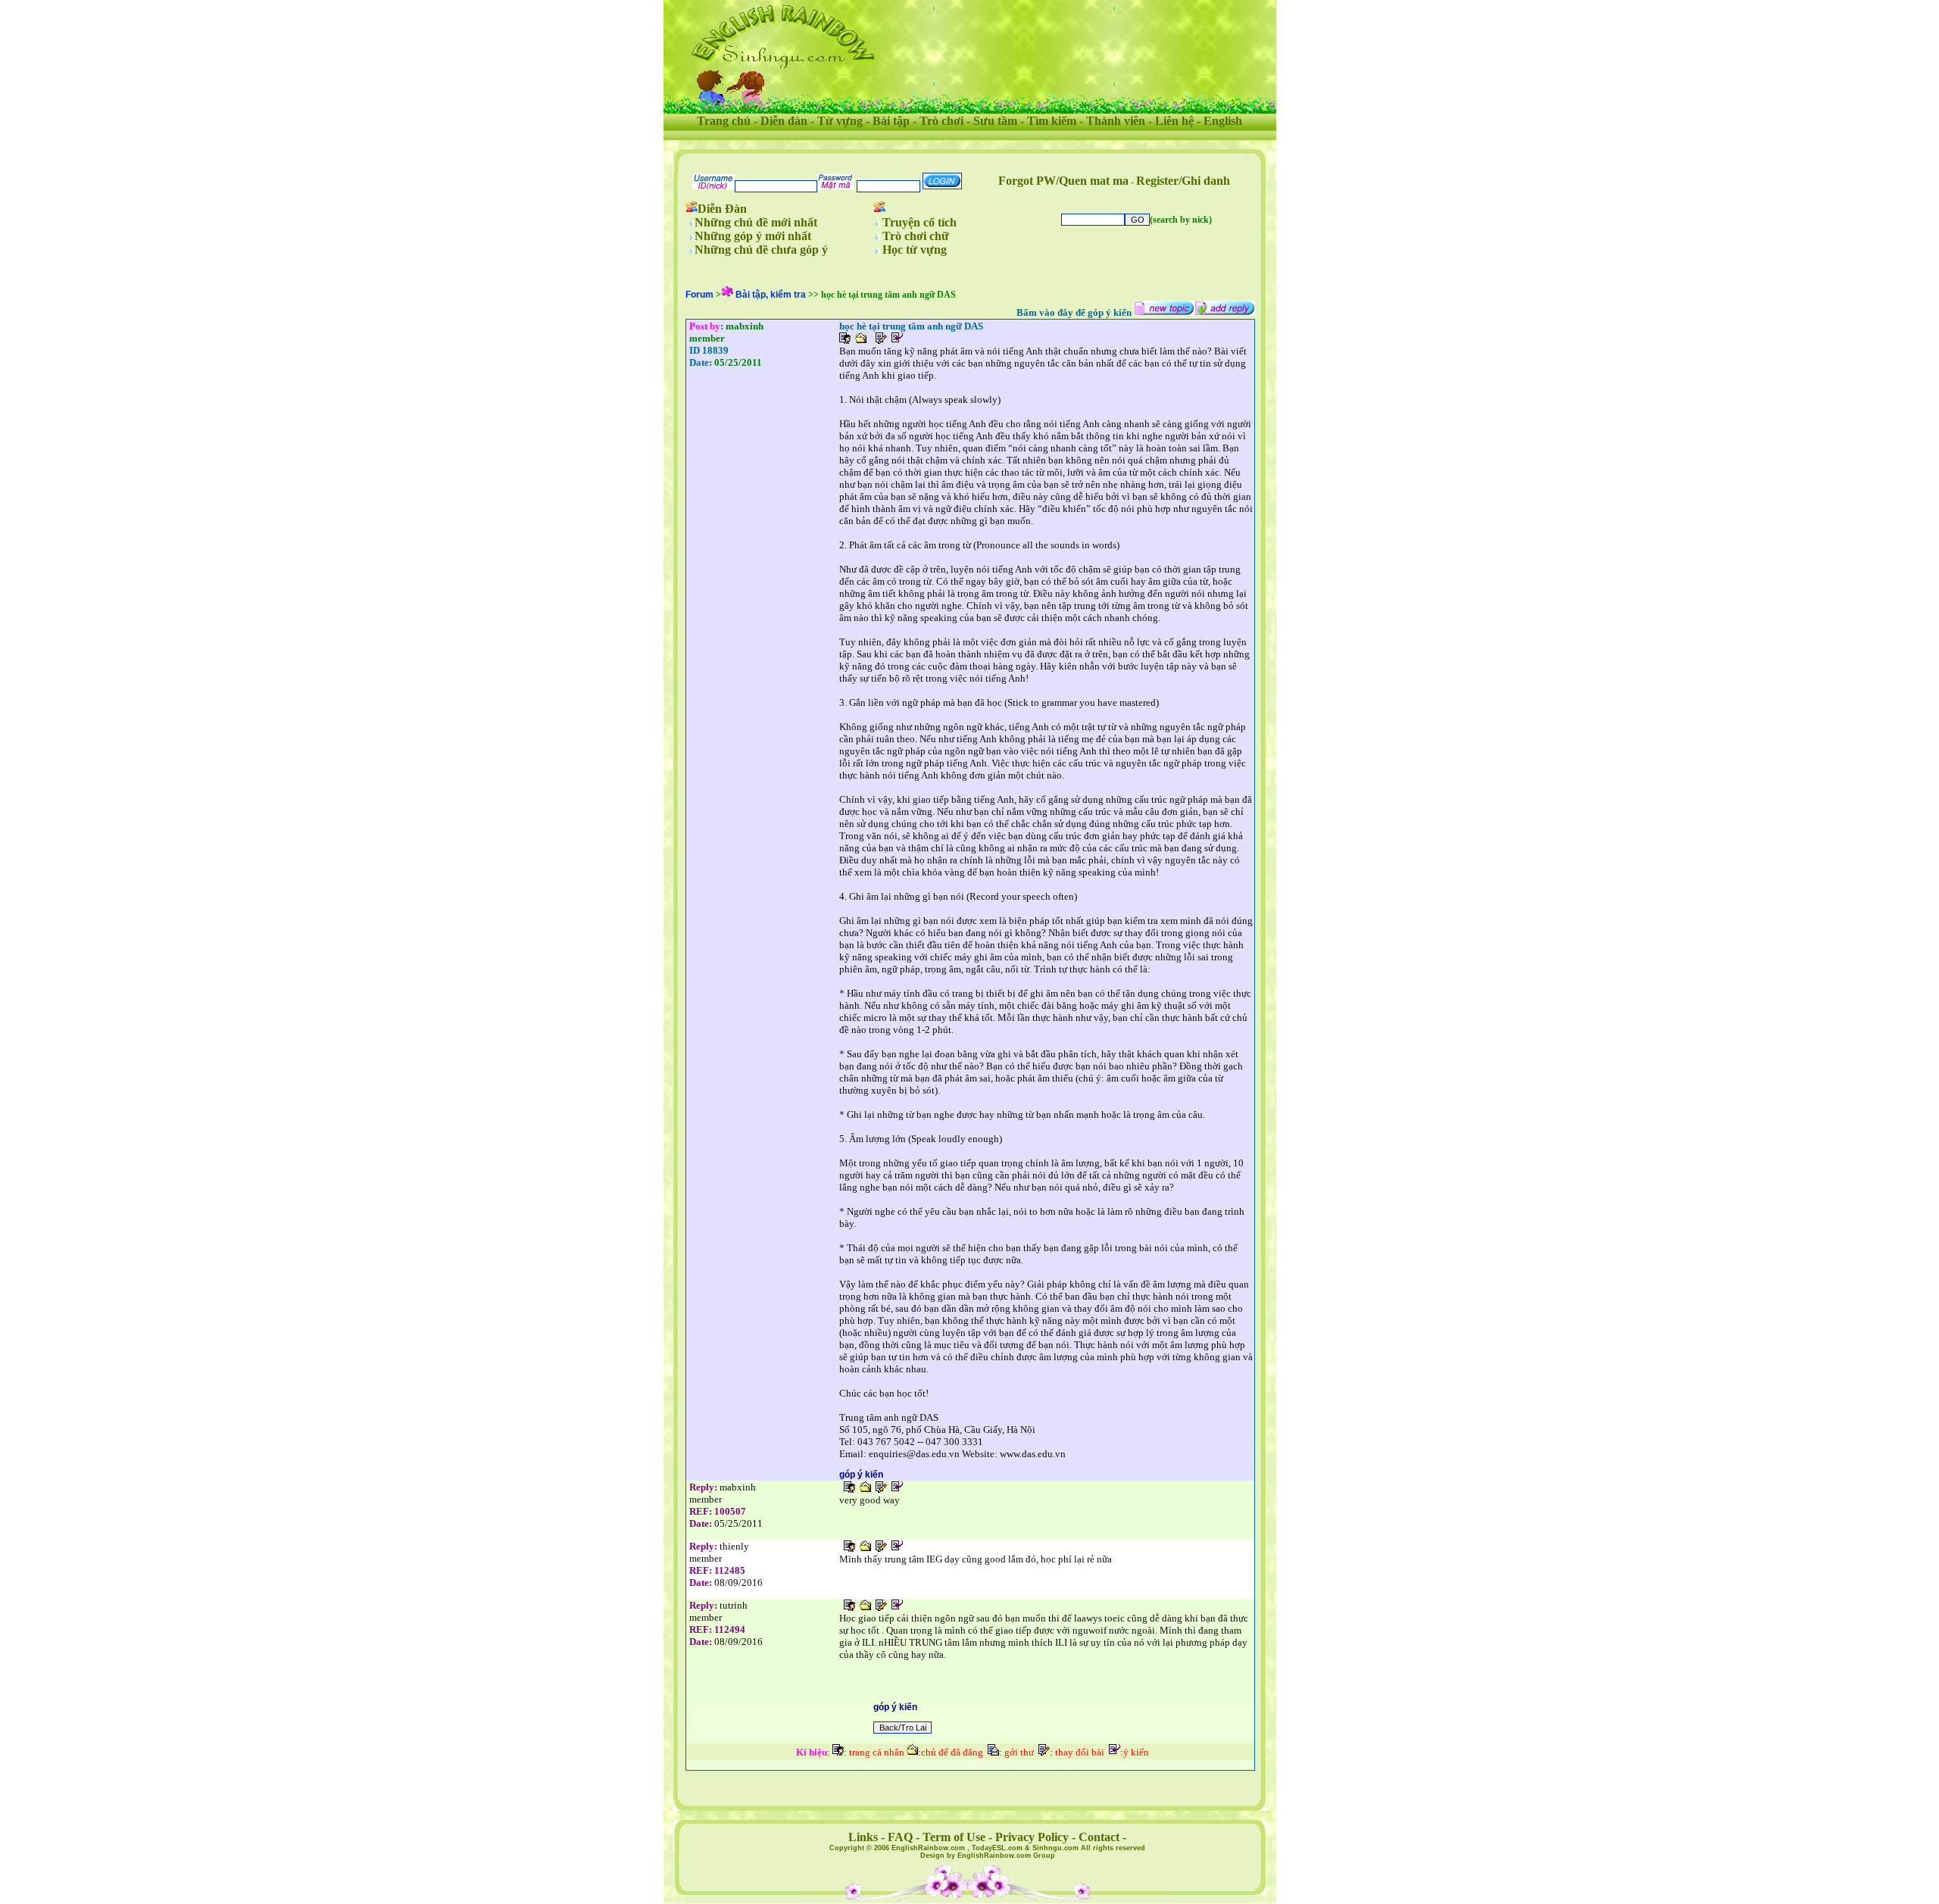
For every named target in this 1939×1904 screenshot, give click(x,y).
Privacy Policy (1032, 1837)
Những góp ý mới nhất (753, 236)
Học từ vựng (915, 250)
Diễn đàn (784, 121)
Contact (1099, 1837)
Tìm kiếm (1052, 121)
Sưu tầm (995, 121)
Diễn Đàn (722, 209)
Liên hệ (1174, 121)
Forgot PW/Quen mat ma (1063, 181)
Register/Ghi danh (1183, 181)
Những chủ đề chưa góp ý (761, 250)
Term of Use (954, 1837)
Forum (699, 295)
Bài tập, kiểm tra (771, 295)
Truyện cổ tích (920, 222)
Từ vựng (840, 121)
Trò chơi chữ (916, 236)
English (1223, 121)
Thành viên (1116, 121)
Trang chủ (724, 121)
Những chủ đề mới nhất (756, 222)
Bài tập (891, 121)
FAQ (900, 1837)
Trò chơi (941, 121)
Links (863, 1837)
